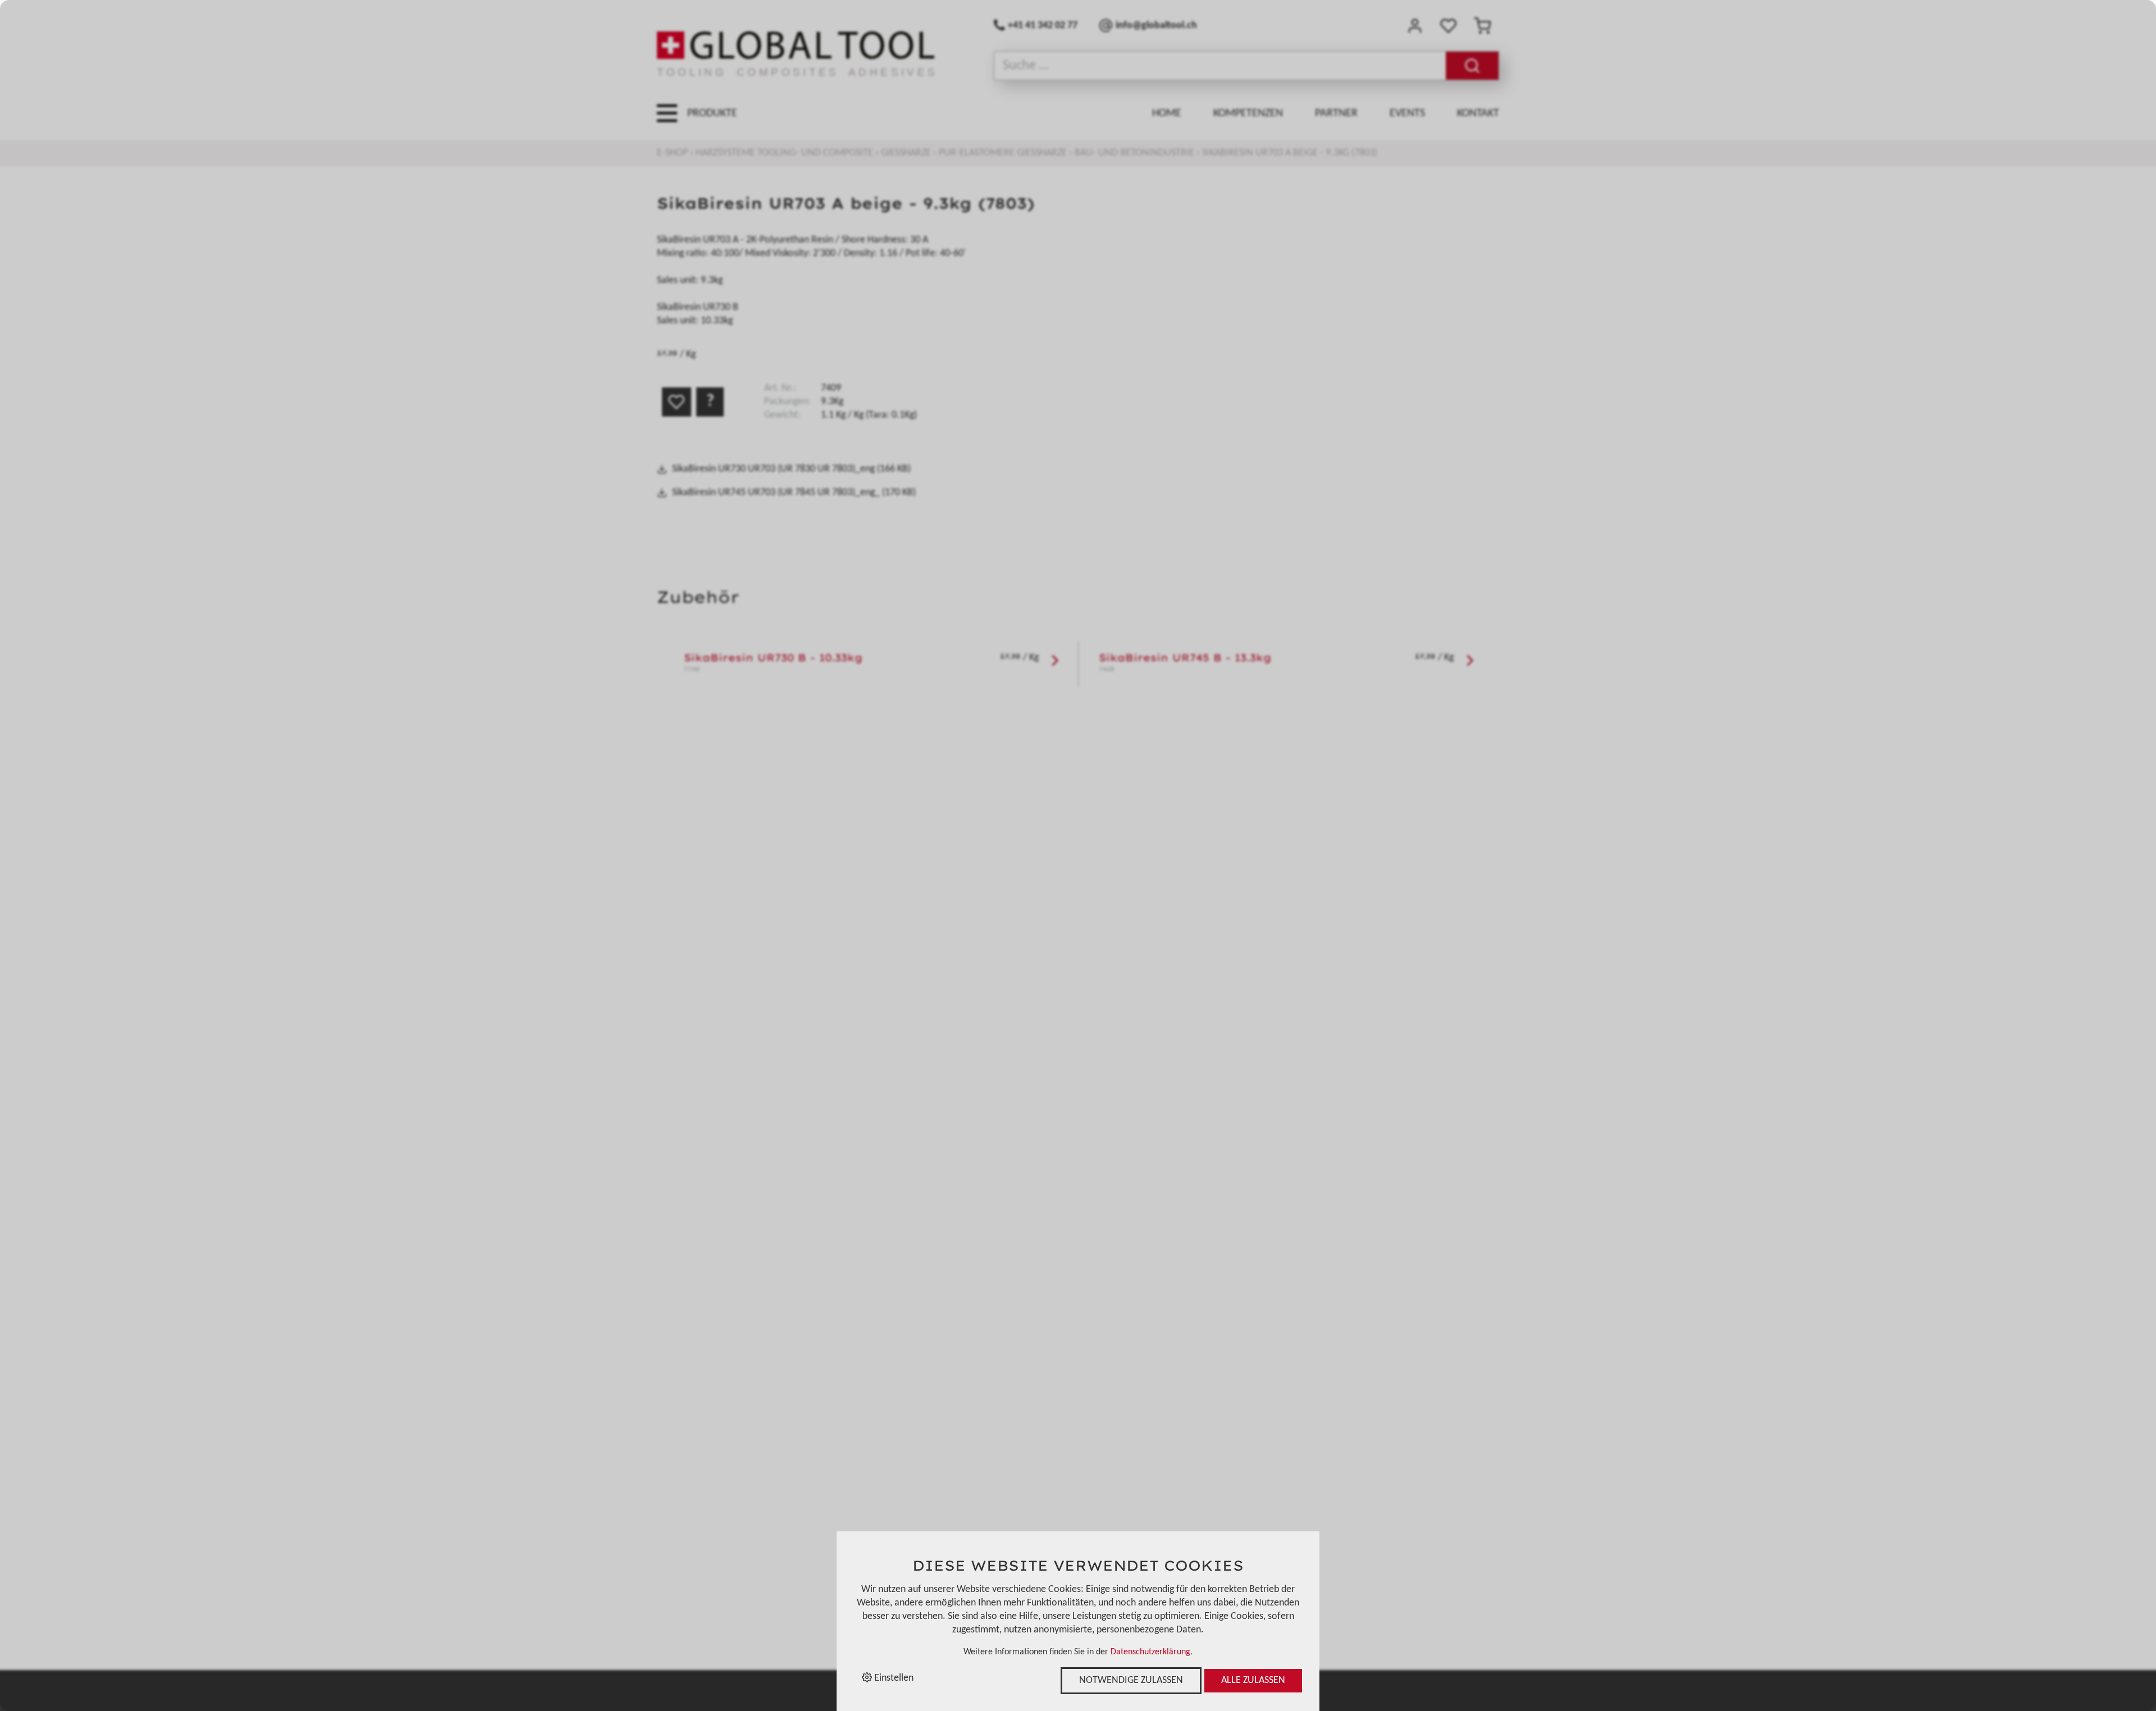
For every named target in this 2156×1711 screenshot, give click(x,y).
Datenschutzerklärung (1150, 1652)
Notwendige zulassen (1131, 1680)
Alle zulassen (1253, 1680)
